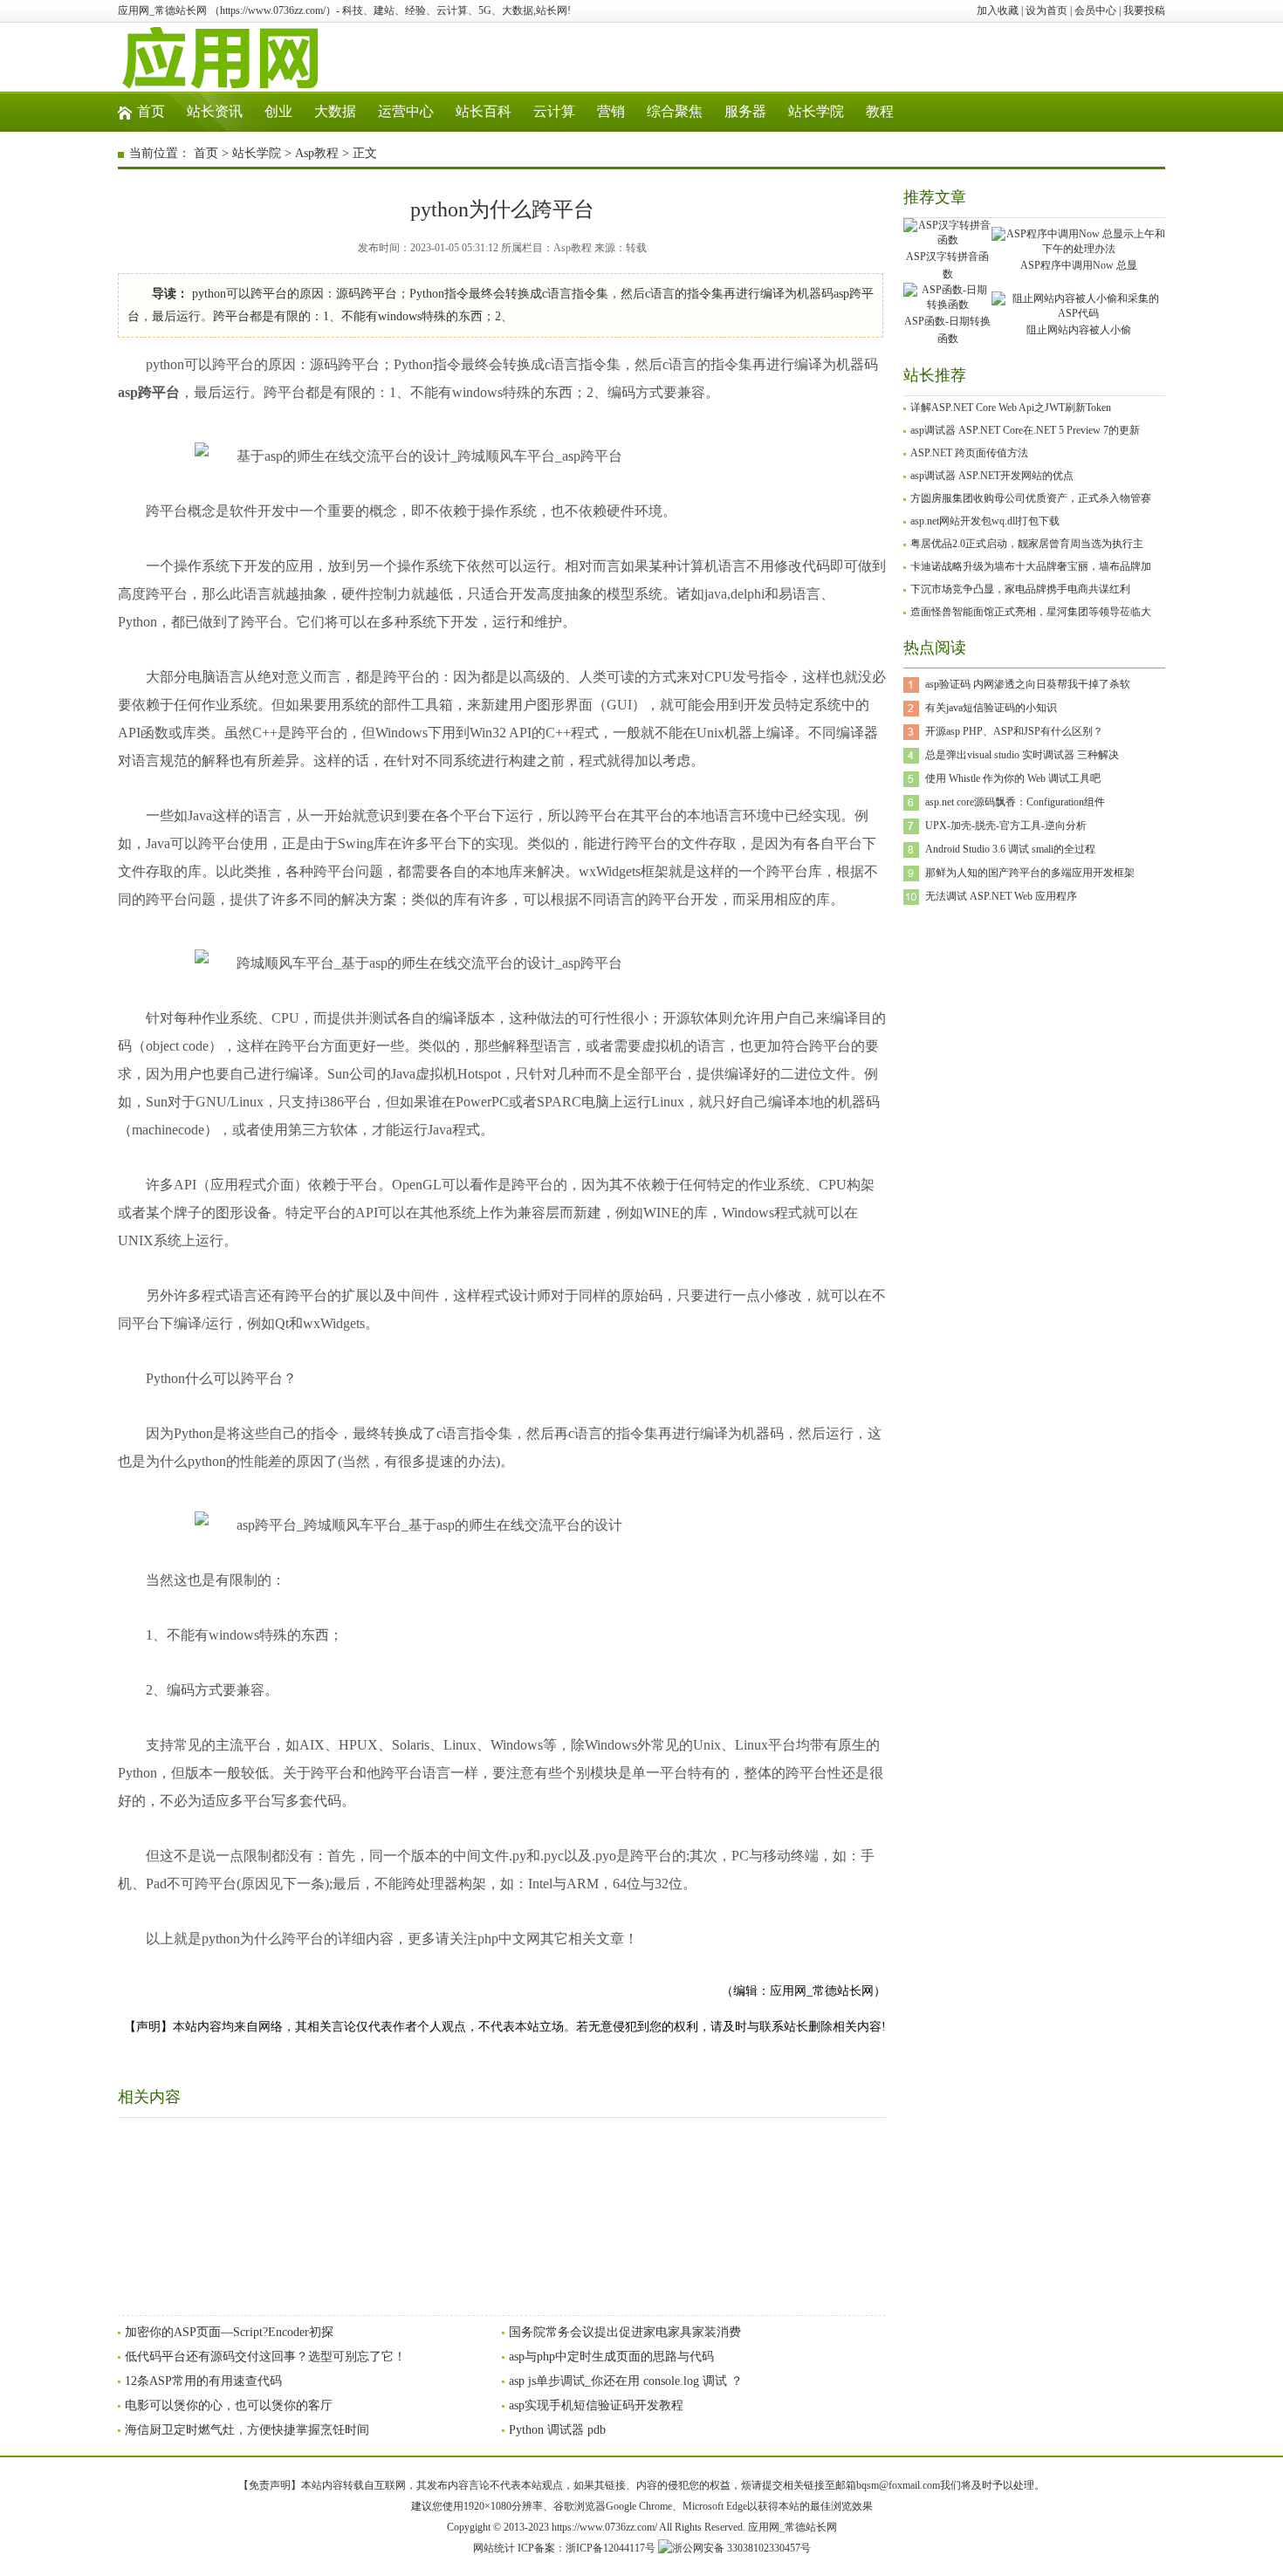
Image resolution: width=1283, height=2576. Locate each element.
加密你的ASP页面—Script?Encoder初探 (229, 2332)
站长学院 (816, 111)
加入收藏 (998, 10)
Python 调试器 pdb (557, 2430)
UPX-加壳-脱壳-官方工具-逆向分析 (1006, 826)
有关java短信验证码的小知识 (991, 708)
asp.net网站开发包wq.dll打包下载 (985, 521)
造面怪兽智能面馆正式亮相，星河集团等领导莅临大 (1031, 612)
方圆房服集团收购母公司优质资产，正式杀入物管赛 (1031, 498)
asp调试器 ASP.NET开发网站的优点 (992, 476)
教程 (880, 111)
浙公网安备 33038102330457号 (741, 2548)
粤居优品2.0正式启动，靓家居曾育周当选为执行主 (1027, 544)
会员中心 (1095, 10)
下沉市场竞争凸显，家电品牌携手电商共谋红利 (1020, 589)
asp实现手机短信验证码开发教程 (596, 2405)
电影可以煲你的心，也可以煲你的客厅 (229, 2405)
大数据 (335, 111)
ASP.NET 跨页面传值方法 (969, 453)
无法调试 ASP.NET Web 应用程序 (1001, 896)
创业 (278, 111)
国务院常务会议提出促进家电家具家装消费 (625, 2332)
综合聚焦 (675, 111)
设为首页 (1046, 10)
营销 (611, 111)
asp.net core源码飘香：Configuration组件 (1015, 802)
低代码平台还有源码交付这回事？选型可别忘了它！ (265, 2357)
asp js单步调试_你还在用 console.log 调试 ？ (626, 2381)
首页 (151, 111)
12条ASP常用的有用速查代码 (203, 2381)
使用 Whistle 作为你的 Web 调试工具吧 (1013, 778)
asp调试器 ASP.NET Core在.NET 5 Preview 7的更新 (1025, 430)
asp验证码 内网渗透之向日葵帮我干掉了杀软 (1028, 684)
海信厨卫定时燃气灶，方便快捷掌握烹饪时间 (247, 2430)
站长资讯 (215, 111)
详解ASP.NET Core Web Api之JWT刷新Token (1011, 408)
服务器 (745, 111)
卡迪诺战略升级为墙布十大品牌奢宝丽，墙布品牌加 (1031, 566)
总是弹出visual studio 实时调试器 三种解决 (1022, 755)
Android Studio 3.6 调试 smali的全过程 (1010, 849)
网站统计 (494, 2548)
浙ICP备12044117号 (611, 2548)
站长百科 (484, 111)
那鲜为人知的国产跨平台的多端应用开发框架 (1030, 873)
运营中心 (406, 111)
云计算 (554, 111)
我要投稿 (1144, 10)
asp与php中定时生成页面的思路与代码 (611, 2357)
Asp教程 (317, 153)
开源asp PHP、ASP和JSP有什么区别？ (1014, 731)
